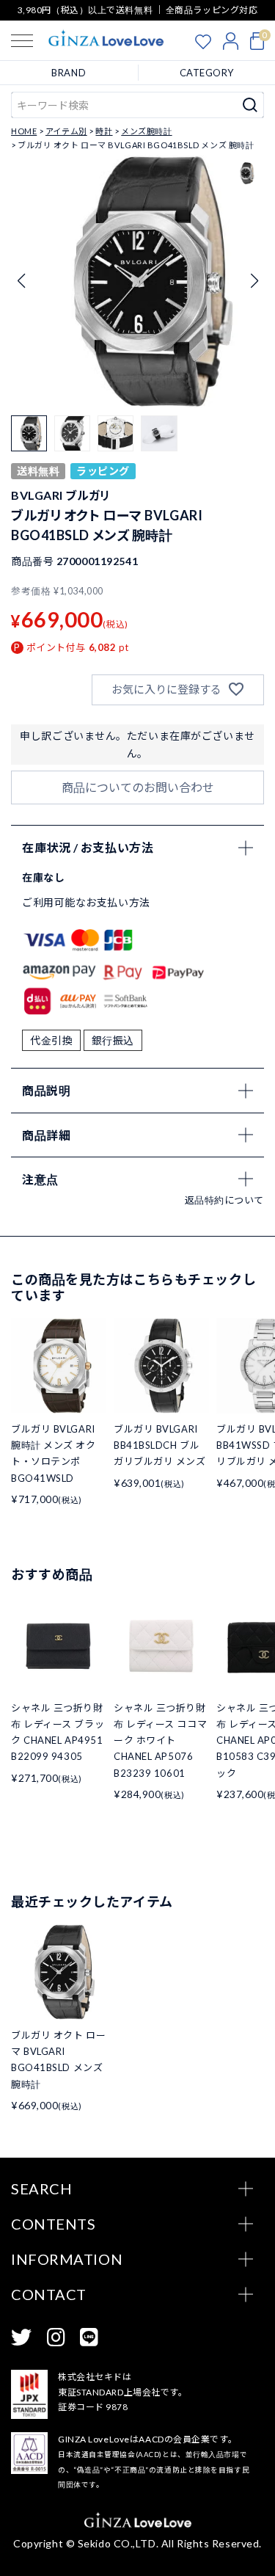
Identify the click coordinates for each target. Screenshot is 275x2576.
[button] (254, 281)
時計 (104, 131)
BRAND (69, 73)
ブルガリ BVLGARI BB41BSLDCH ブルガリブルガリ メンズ (160, 1445)
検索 (250, 105)
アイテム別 (66, 131)
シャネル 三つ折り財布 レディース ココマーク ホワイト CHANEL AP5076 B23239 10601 (160, 1740)
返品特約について (224, 1200)
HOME (24, 131)
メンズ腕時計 (146, 131)
